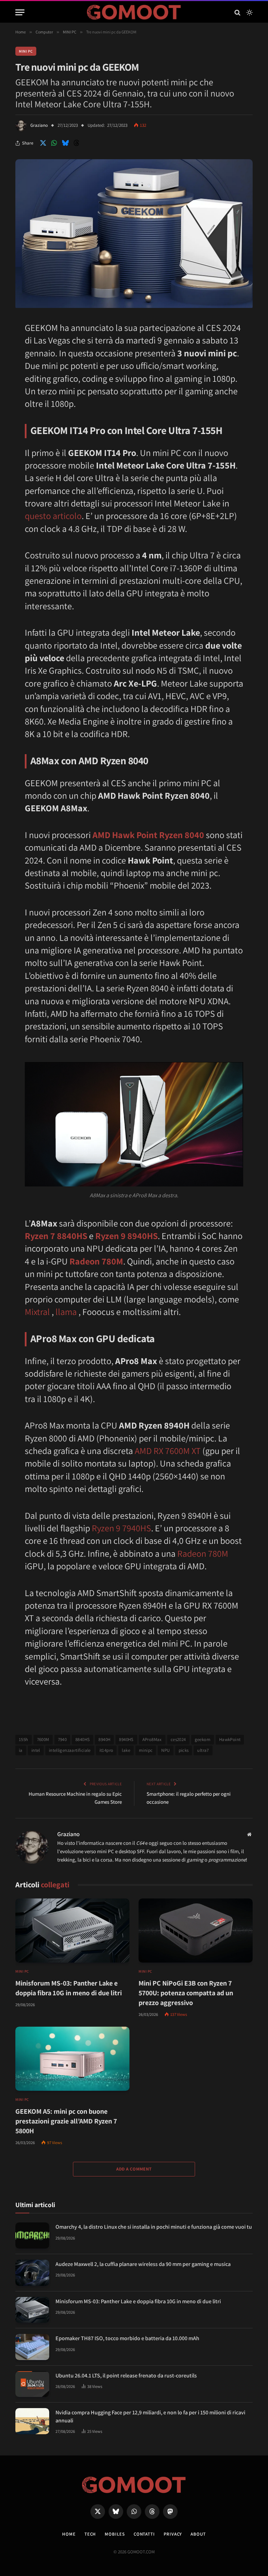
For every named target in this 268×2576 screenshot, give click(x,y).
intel (36, 1750)
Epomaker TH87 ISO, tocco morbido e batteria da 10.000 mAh (127, 2338)
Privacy (173, 2534)
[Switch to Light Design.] (249, 13)
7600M (43, 1739)
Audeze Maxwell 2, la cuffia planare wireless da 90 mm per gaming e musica (143, 2264)
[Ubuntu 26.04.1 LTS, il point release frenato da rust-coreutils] (32, 2384)
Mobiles (115, 2534)
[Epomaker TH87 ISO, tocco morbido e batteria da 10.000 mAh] (32, 2347)
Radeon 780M (96, 1261)
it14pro (106, 1750)
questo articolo (53, 516)
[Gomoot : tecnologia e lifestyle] (134, 12)
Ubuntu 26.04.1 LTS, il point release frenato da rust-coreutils (126, 2376)
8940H (104, 1739)
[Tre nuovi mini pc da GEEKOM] (134, 306)
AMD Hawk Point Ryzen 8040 (148, 835)
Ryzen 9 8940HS (126, 1236)
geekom (203, 1739)
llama (66, 1312)
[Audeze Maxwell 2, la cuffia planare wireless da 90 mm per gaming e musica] (32, 2273)
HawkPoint (230, 1739)
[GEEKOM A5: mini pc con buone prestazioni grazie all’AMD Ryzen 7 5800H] (72, 2059)
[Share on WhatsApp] (54, 143)
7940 (62, 1739)
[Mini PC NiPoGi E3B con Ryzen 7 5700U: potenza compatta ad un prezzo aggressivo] (196, 1931)
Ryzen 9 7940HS (121, 1528)
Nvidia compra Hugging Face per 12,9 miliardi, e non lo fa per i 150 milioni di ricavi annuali (150, 2416)
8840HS (83, 1739)
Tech (90, 2534)
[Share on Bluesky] (65, 143)
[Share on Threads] (76, 143)
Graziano (39, 125)
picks (184, 1750)
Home (69, 2534)
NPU (165, 1750)
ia (21, 1750)
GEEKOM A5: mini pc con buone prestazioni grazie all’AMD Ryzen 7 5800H (66, 2121)
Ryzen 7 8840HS (56, 1236)
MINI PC (26, 51)
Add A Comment (134, 2169)
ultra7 (203, 1750)
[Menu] (20, 12)
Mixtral (37, 1312)
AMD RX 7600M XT (168, 1451)
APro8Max (152, 1739)
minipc (146, 1750)
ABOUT (198, 2534)
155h (24, 1739)
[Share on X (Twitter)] (43, 143)
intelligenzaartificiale (70, 1750)
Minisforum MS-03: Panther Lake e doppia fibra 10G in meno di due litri (69, 1988)
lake (126, 1750)
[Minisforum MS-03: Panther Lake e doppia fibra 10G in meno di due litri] (72, 1931)
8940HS (126, 1739)
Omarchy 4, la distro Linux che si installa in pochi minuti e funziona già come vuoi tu (154, 2227)
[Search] (237, 12)
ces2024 (178, 1739)
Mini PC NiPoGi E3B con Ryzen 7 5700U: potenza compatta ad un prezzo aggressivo (186, 1993)
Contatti (144, 2534)
